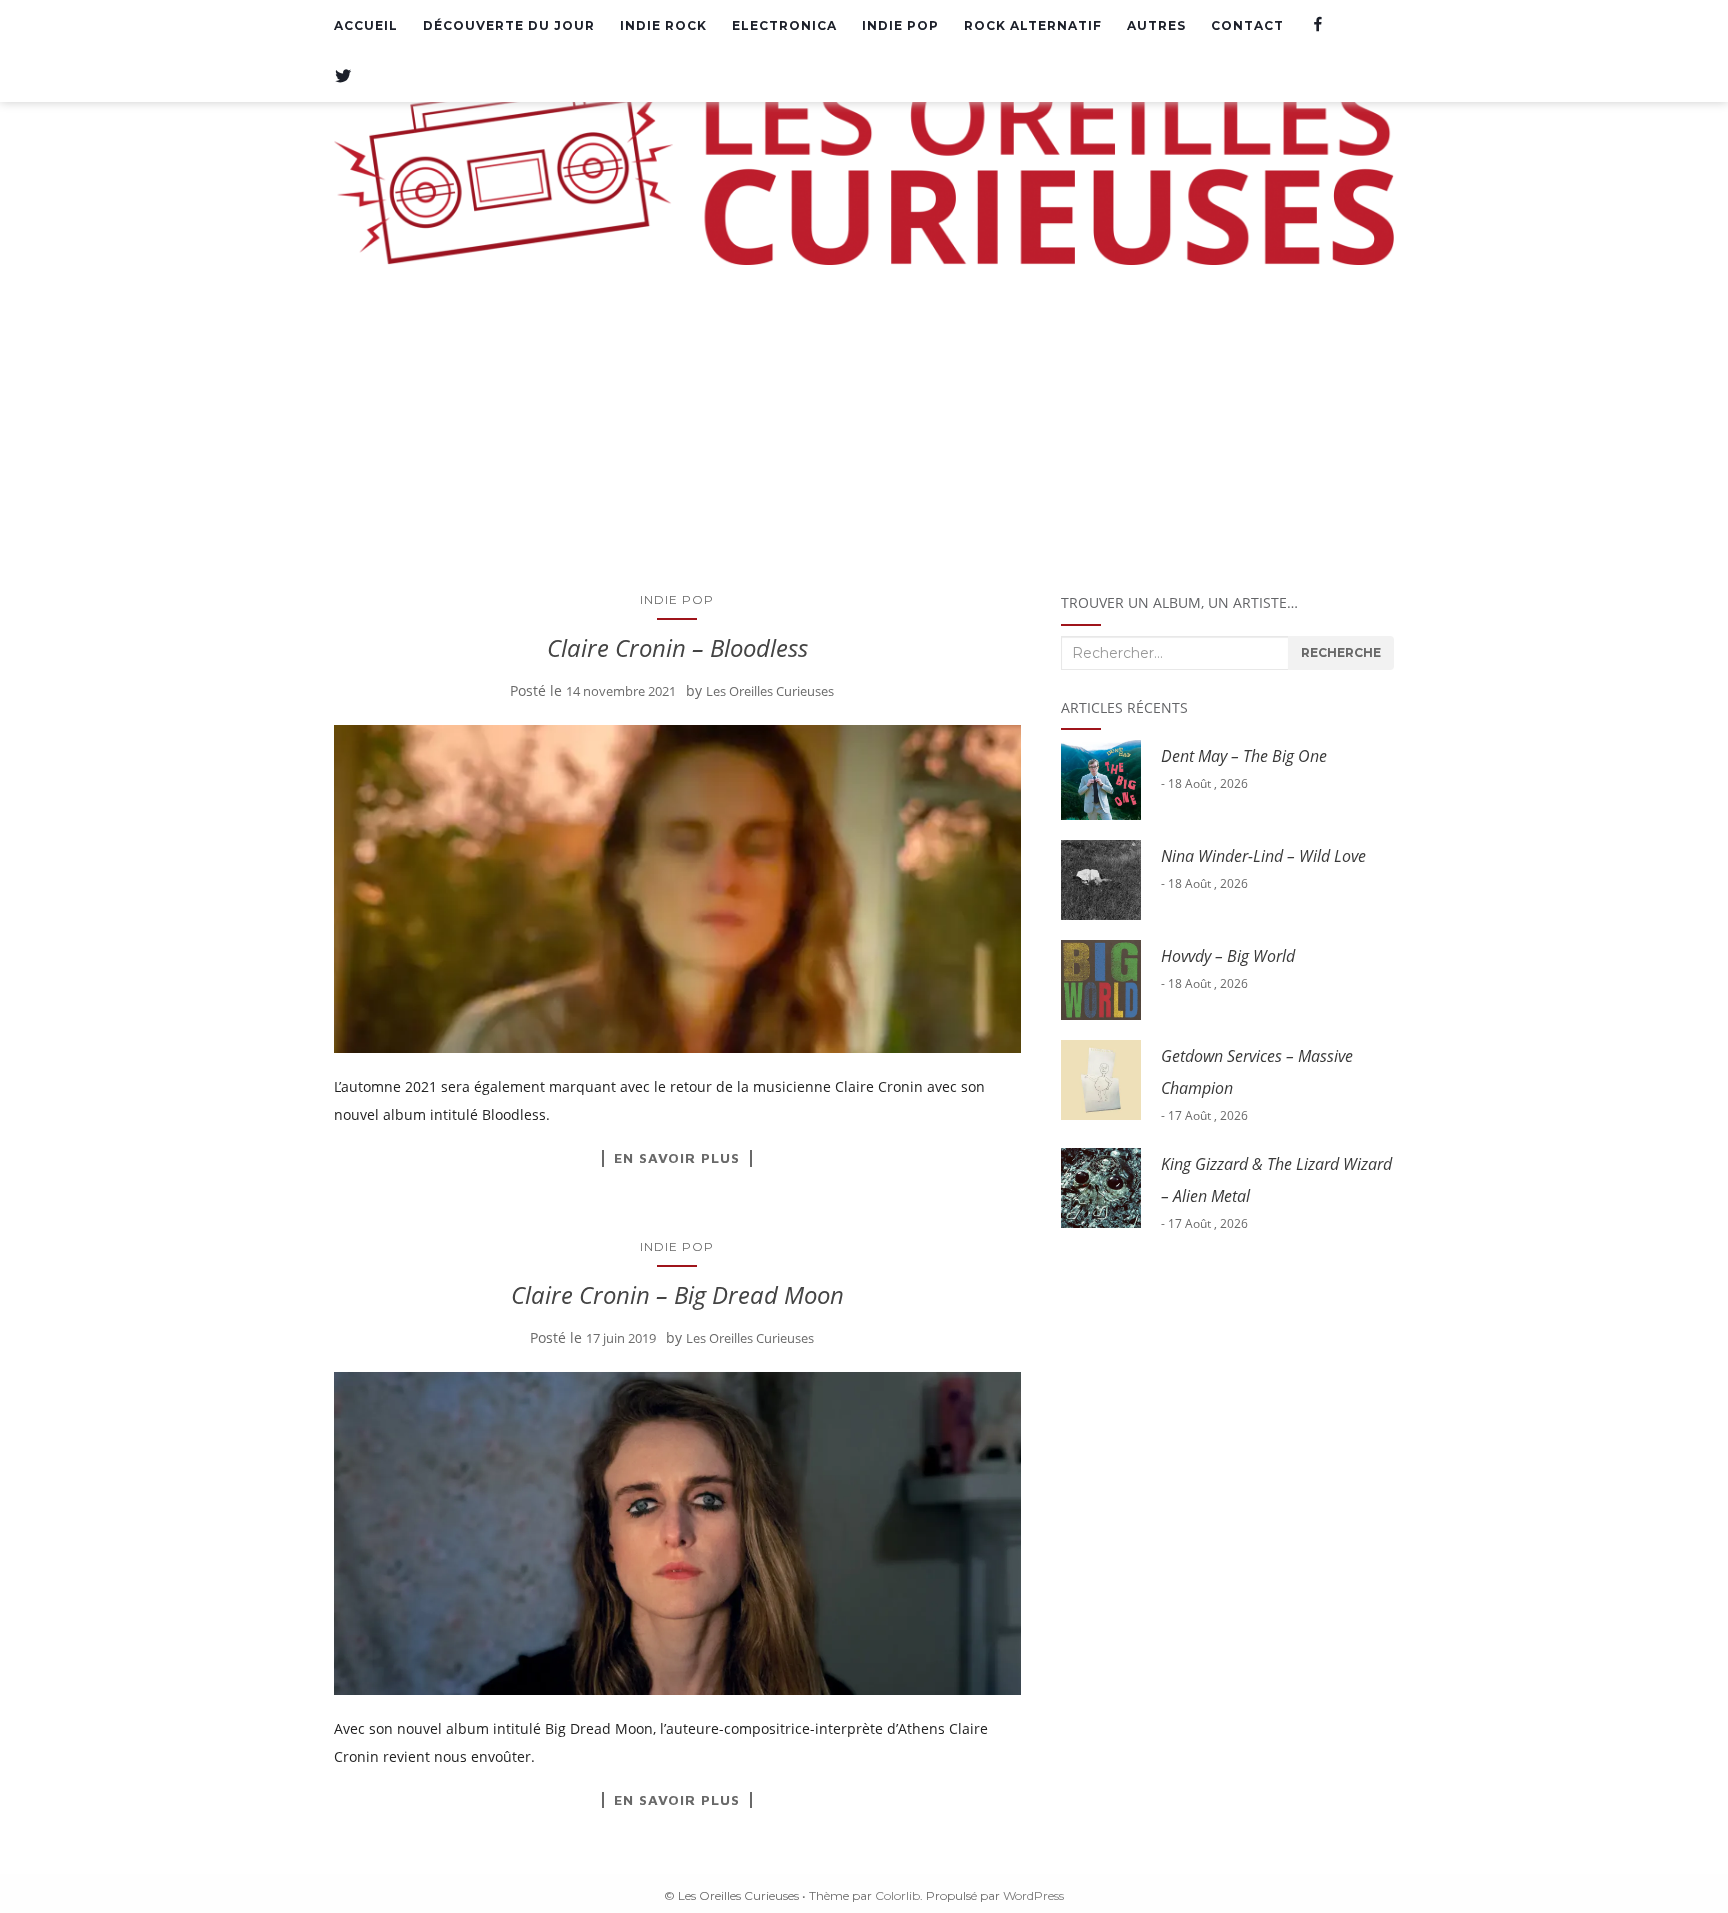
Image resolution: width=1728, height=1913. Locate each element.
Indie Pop (900, 25)
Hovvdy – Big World (1228, 956)
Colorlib (897, 1895)
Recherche (1341, 652)
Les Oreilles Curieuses (770, 691)
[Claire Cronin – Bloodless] (677, 889)
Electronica (784, 25)
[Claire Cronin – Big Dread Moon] (677, 1533)
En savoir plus (677, 1158)
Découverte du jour (509, 25)
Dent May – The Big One (1244, 756)
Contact (1247, 25)
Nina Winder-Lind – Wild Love (1263, 856)
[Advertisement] (864, 425)
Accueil (366, 25)
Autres (1156, 25)
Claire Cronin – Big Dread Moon (677, 1294)
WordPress (1033, 1895)
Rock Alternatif (1033, 25)
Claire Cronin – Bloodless (677, 647)
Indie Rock (663, 25)
